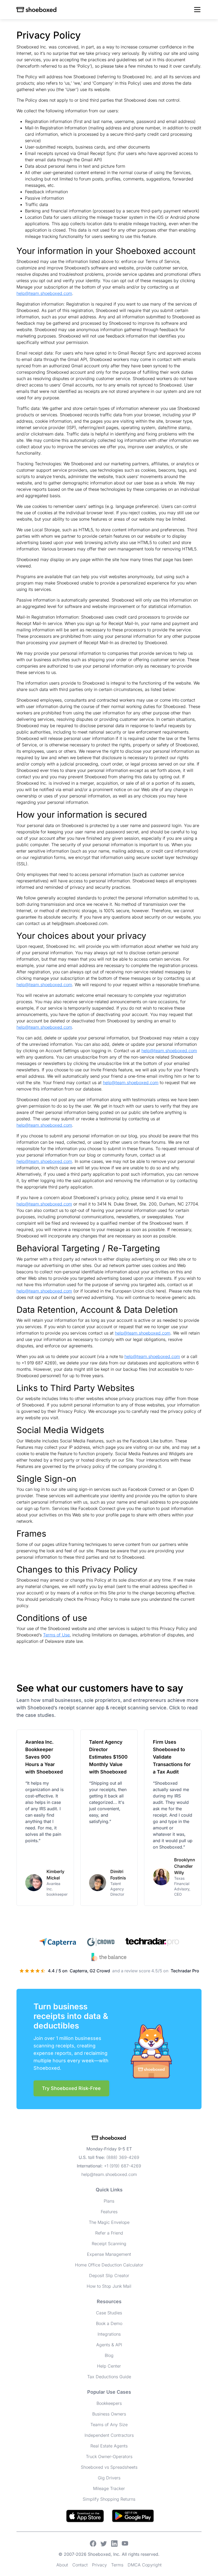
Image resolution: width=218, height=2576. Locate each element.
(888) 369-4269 (123, 2157)
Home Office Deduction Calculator (109, 2265)
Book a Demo (109, 2323)
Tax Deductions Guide (109, 2377)
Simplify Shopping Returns (109, 2499)
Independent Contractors (109, 2435)
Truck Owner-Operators (109, 2456)
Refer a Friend (109, 2233)
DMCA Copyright (145, 2565)
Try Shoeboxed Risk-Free (71, 2088)
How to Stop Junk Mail (109, 2286)
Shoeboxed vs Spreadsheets (109, 2467)
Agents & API (109, 2345)
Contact (80, 2565)
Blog (109, 2355)
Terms (117, 2565)
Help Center (109, 2366)
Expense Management (109, 2254)
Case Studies (109, 2313)
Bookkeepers (109, 2403)
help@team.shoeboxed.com (44, 293)
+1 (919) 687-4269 (123, 2166)
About (62, 2565)
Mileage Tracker (109, 2488)
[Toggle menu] (197, 10)
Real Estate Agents (109, 2446)
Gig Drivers (109, 2478)
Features (109, 2212)
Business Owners (109, 2414)
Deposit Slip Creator (109, 2275)
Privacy (99, 2565)
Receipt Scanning (109, 2244)
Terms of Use (56, 1635)
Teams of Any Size (109, 2425)
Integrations (109, 2334)
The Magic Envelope (109, 2222)
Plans (109, 2201)
